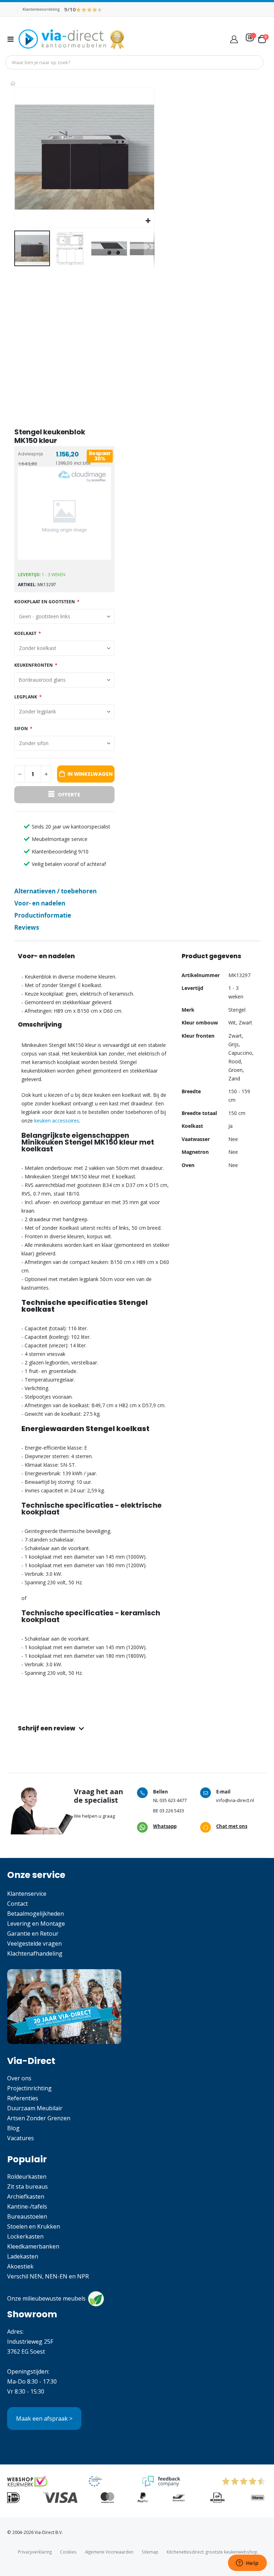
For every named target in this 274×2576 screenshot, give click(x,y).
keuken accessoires (57, 1121)
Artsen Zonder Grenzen (39, 2118)
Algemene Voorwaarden (109, 2552)
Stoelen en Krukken (34, 2226)
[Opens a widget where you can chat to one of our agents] (247, 2564)
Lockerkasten (25, 2236)
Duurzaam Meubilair (35, 2108)
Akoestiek (20, 2266)
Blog (13, 2128)
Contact (17, 1904)
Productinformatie (43, 915)
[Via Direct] (72, 39)
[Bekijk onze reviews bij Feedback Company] (161, 2481)
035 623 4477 (173, 1800)
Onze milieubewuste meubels (46, 2298)
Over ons (19, 2078)
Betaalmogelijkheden (35, 1914)
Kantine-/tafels (27, 2206)
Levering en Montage (36, 1924)
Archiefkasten (26, 2196)
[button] (148, 221)
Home (13, 83)
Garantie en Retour (33, 1934)
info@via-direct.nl (235, 1800)
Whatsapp (165, 1826)
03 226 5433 (172, 1811)
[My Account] (234, 39)
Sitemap (150, 2552)
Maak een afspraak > (44, 2418)
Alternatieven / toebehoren (55, 891)
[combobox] (134, 62)
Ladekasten (23, 2256)
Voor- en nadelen (40, 903)
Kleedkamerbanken (33, 2246)
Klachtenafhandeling (35, 1953)
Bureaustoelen (27, 2216)
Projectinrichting (29, 2088)
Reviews (27, 927)
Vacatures (21, 2138)
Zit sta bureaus (27, 2187)
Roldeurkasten (27, 2177)
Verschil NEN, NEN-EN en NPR (48, 2276)
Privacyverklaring (35, 2552)
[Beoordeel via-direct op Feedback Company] (89, 9)
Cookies (68, 2552)
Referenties (23, 2098)
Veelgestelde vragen (34, 1943)
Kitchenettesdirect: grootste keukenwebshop (212, 2552)
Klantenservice (27, 1894)
